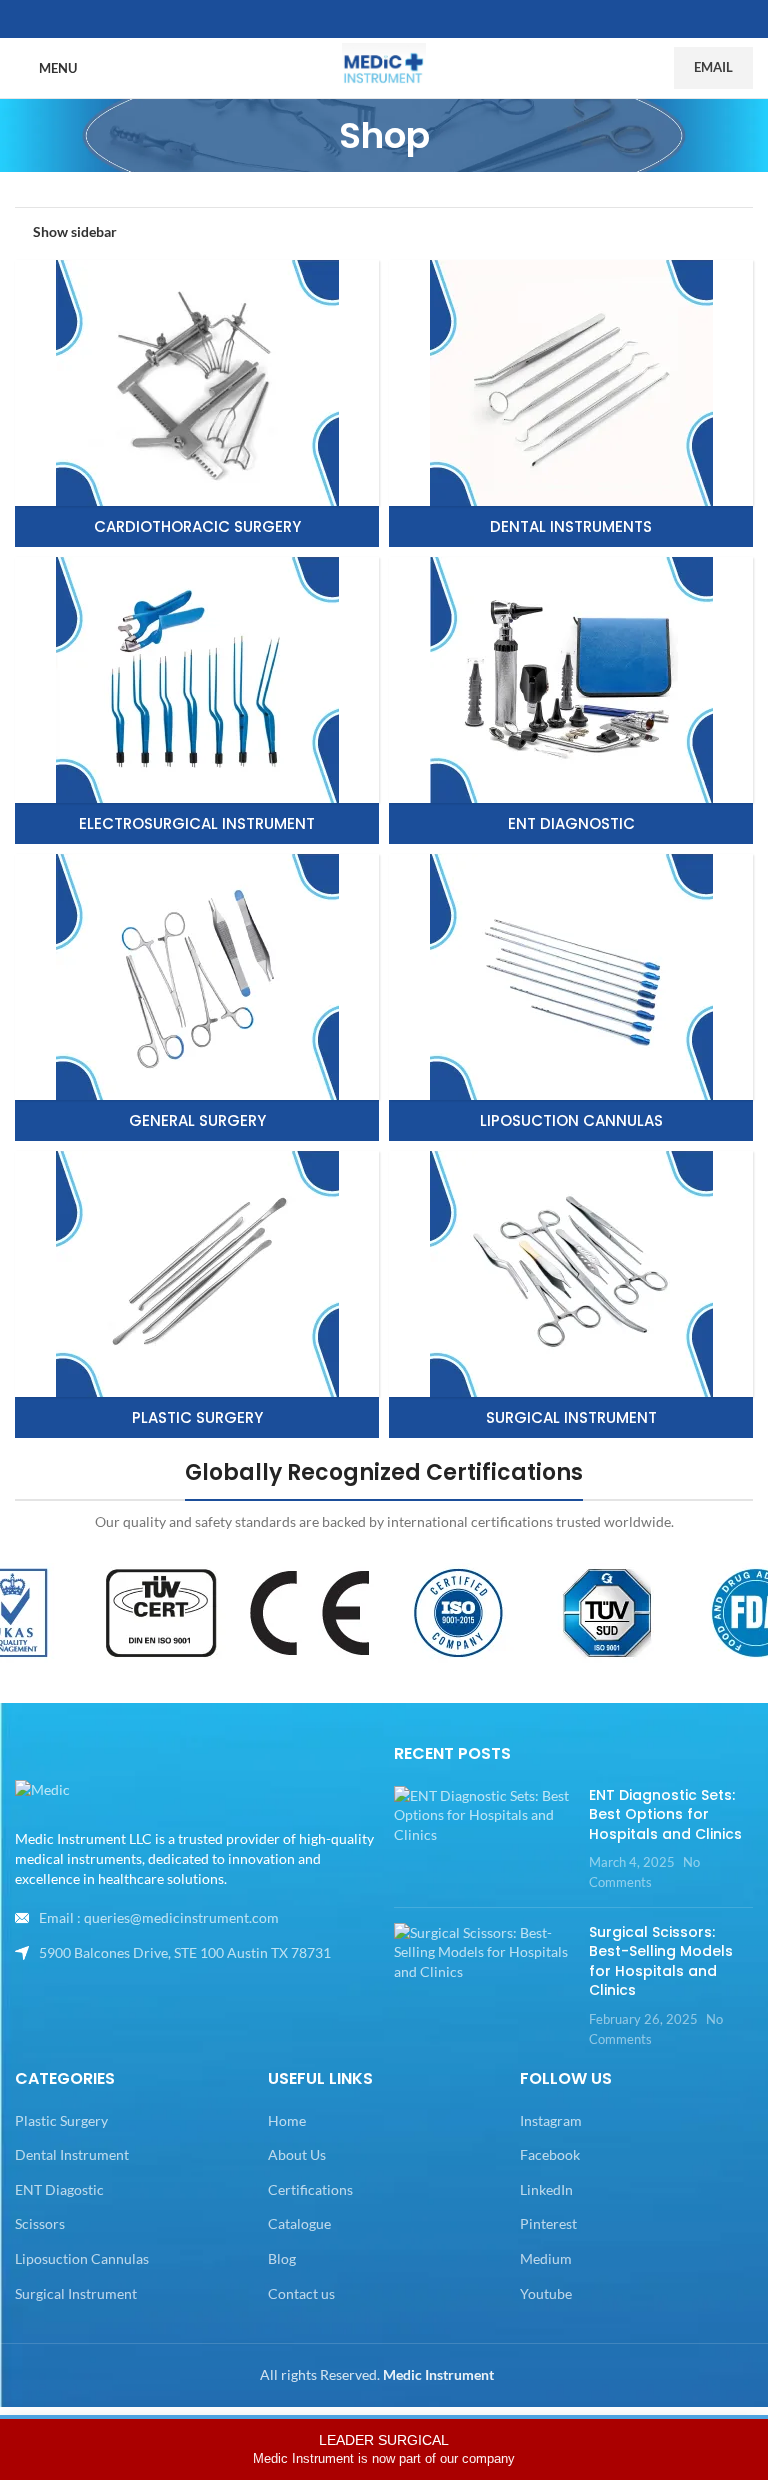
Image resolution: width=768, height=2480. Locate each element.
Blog (282, 2258)
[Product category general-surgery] (197, 997)
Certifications (310, 2189)
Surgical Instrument (76, 2293)
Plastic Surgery (61, 2120)
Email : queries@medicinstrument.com (159, 1917)
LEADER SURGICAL (384, 2449)
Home (287, 2120)
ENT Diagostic (59, 2189)
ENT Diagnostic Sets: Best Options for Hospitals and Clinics (665, 1814)
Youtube (546, 2293)
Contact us (301, 2293)
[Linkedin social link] (408, 19)
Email (713, 67)
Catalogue (299, 2223)
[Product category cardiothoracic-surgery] (197, 403)
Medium (546, 2258)
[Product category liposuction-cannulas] (571, 997)
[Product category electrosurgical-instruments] (197, 700)
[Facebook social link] (360, 19)
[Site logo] (384, 66)
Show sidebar (75, 231)
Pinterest (548, 2223)
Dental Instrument (72, 2154)
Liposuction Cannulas (82, 2258)
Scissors (40, 2223)
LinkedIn (546, 2189)
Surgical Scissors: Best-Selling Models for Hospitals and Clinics (661, 1961)
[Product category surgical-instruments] (571, 1294)
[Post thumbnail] (484, 1839)
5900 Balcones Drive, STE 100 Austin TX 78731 (185, 1952)
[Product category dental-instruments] (571, 403)
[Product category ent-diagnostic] (571, 700)
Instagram (551, 2120)
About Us (297, 2154)
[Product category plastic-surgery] (197, 1294)
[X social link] (384, 19)
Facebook (550, 2154)
